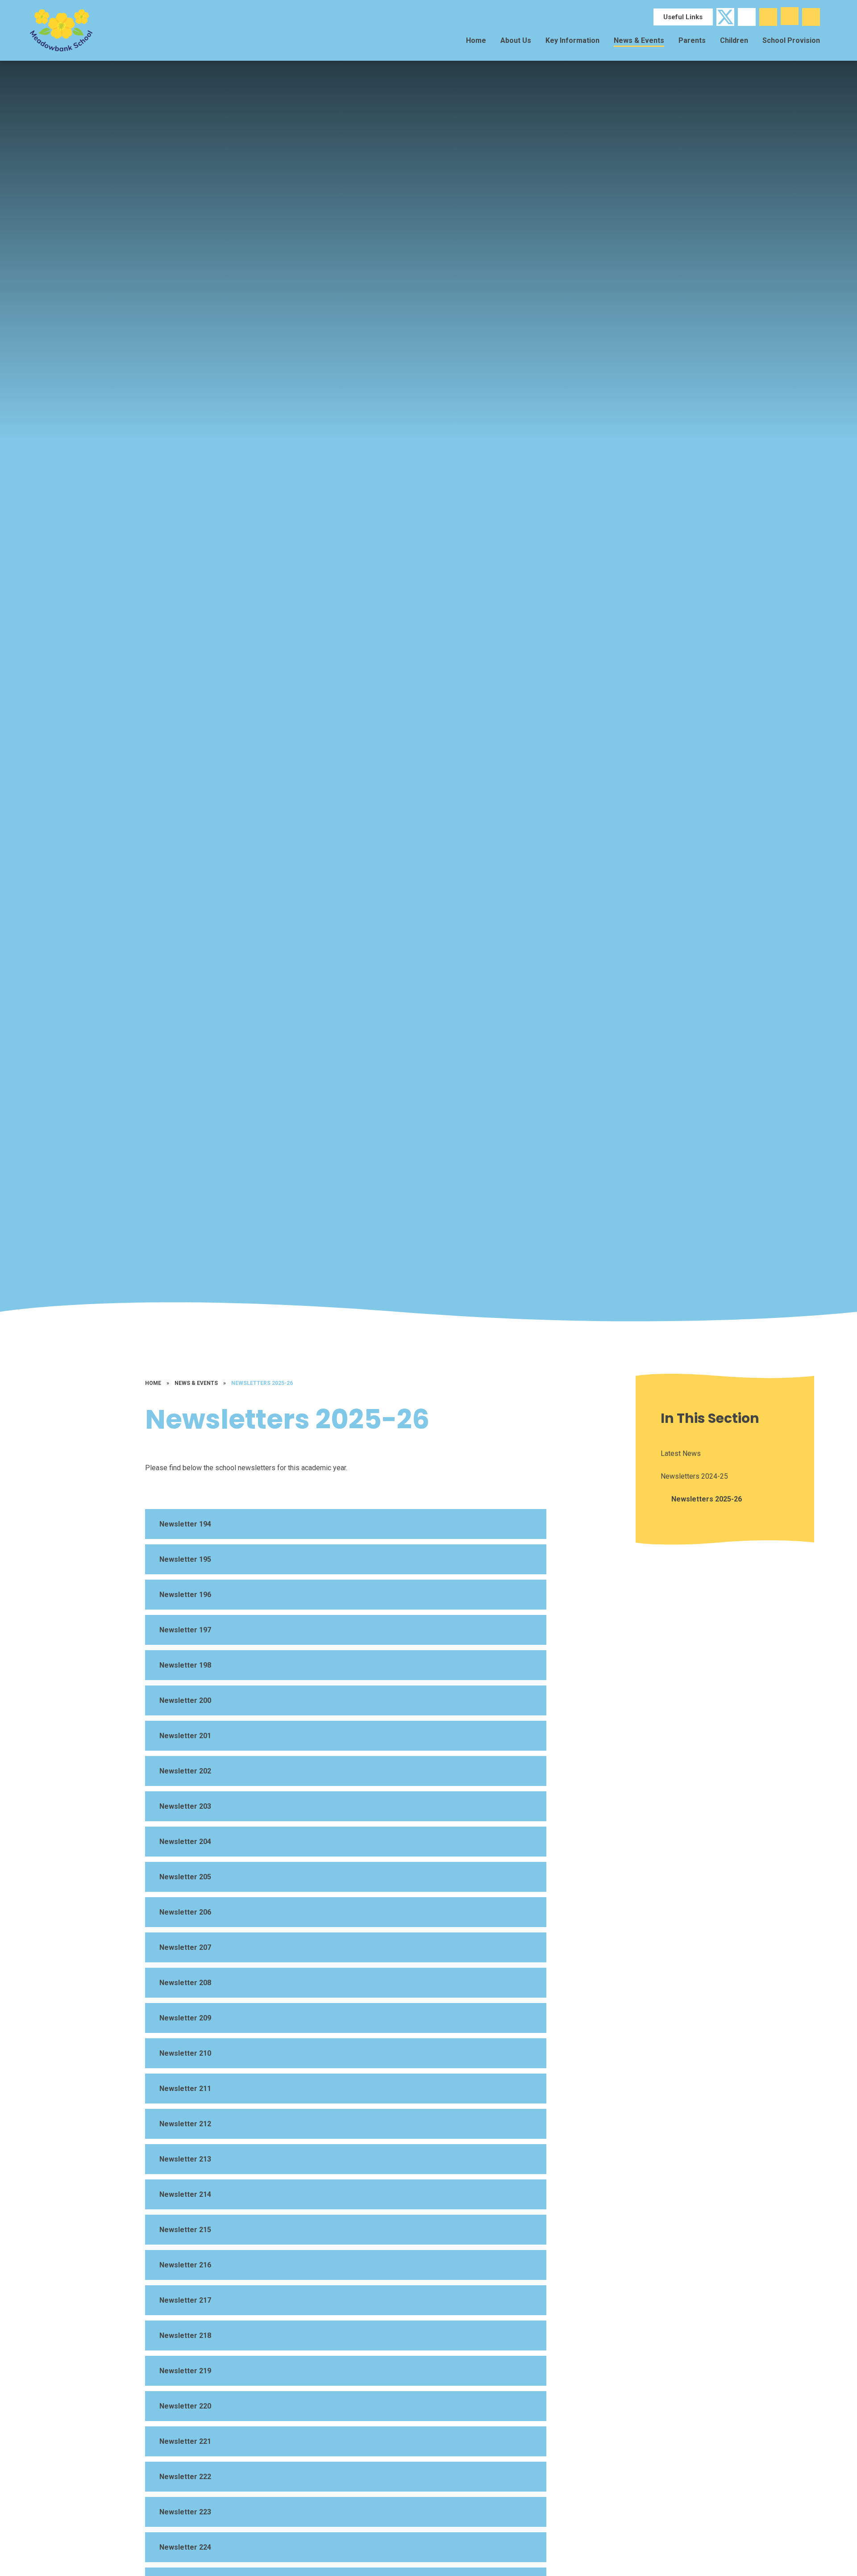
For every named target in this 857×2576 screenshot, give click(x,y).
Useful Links (683, 17)
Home (153, 1383)
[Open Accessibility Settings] (811, 17)
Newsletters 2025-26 (262, 1383)
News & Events (196, 1383)
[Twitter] (725, 17)
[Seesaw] (747, 17)
